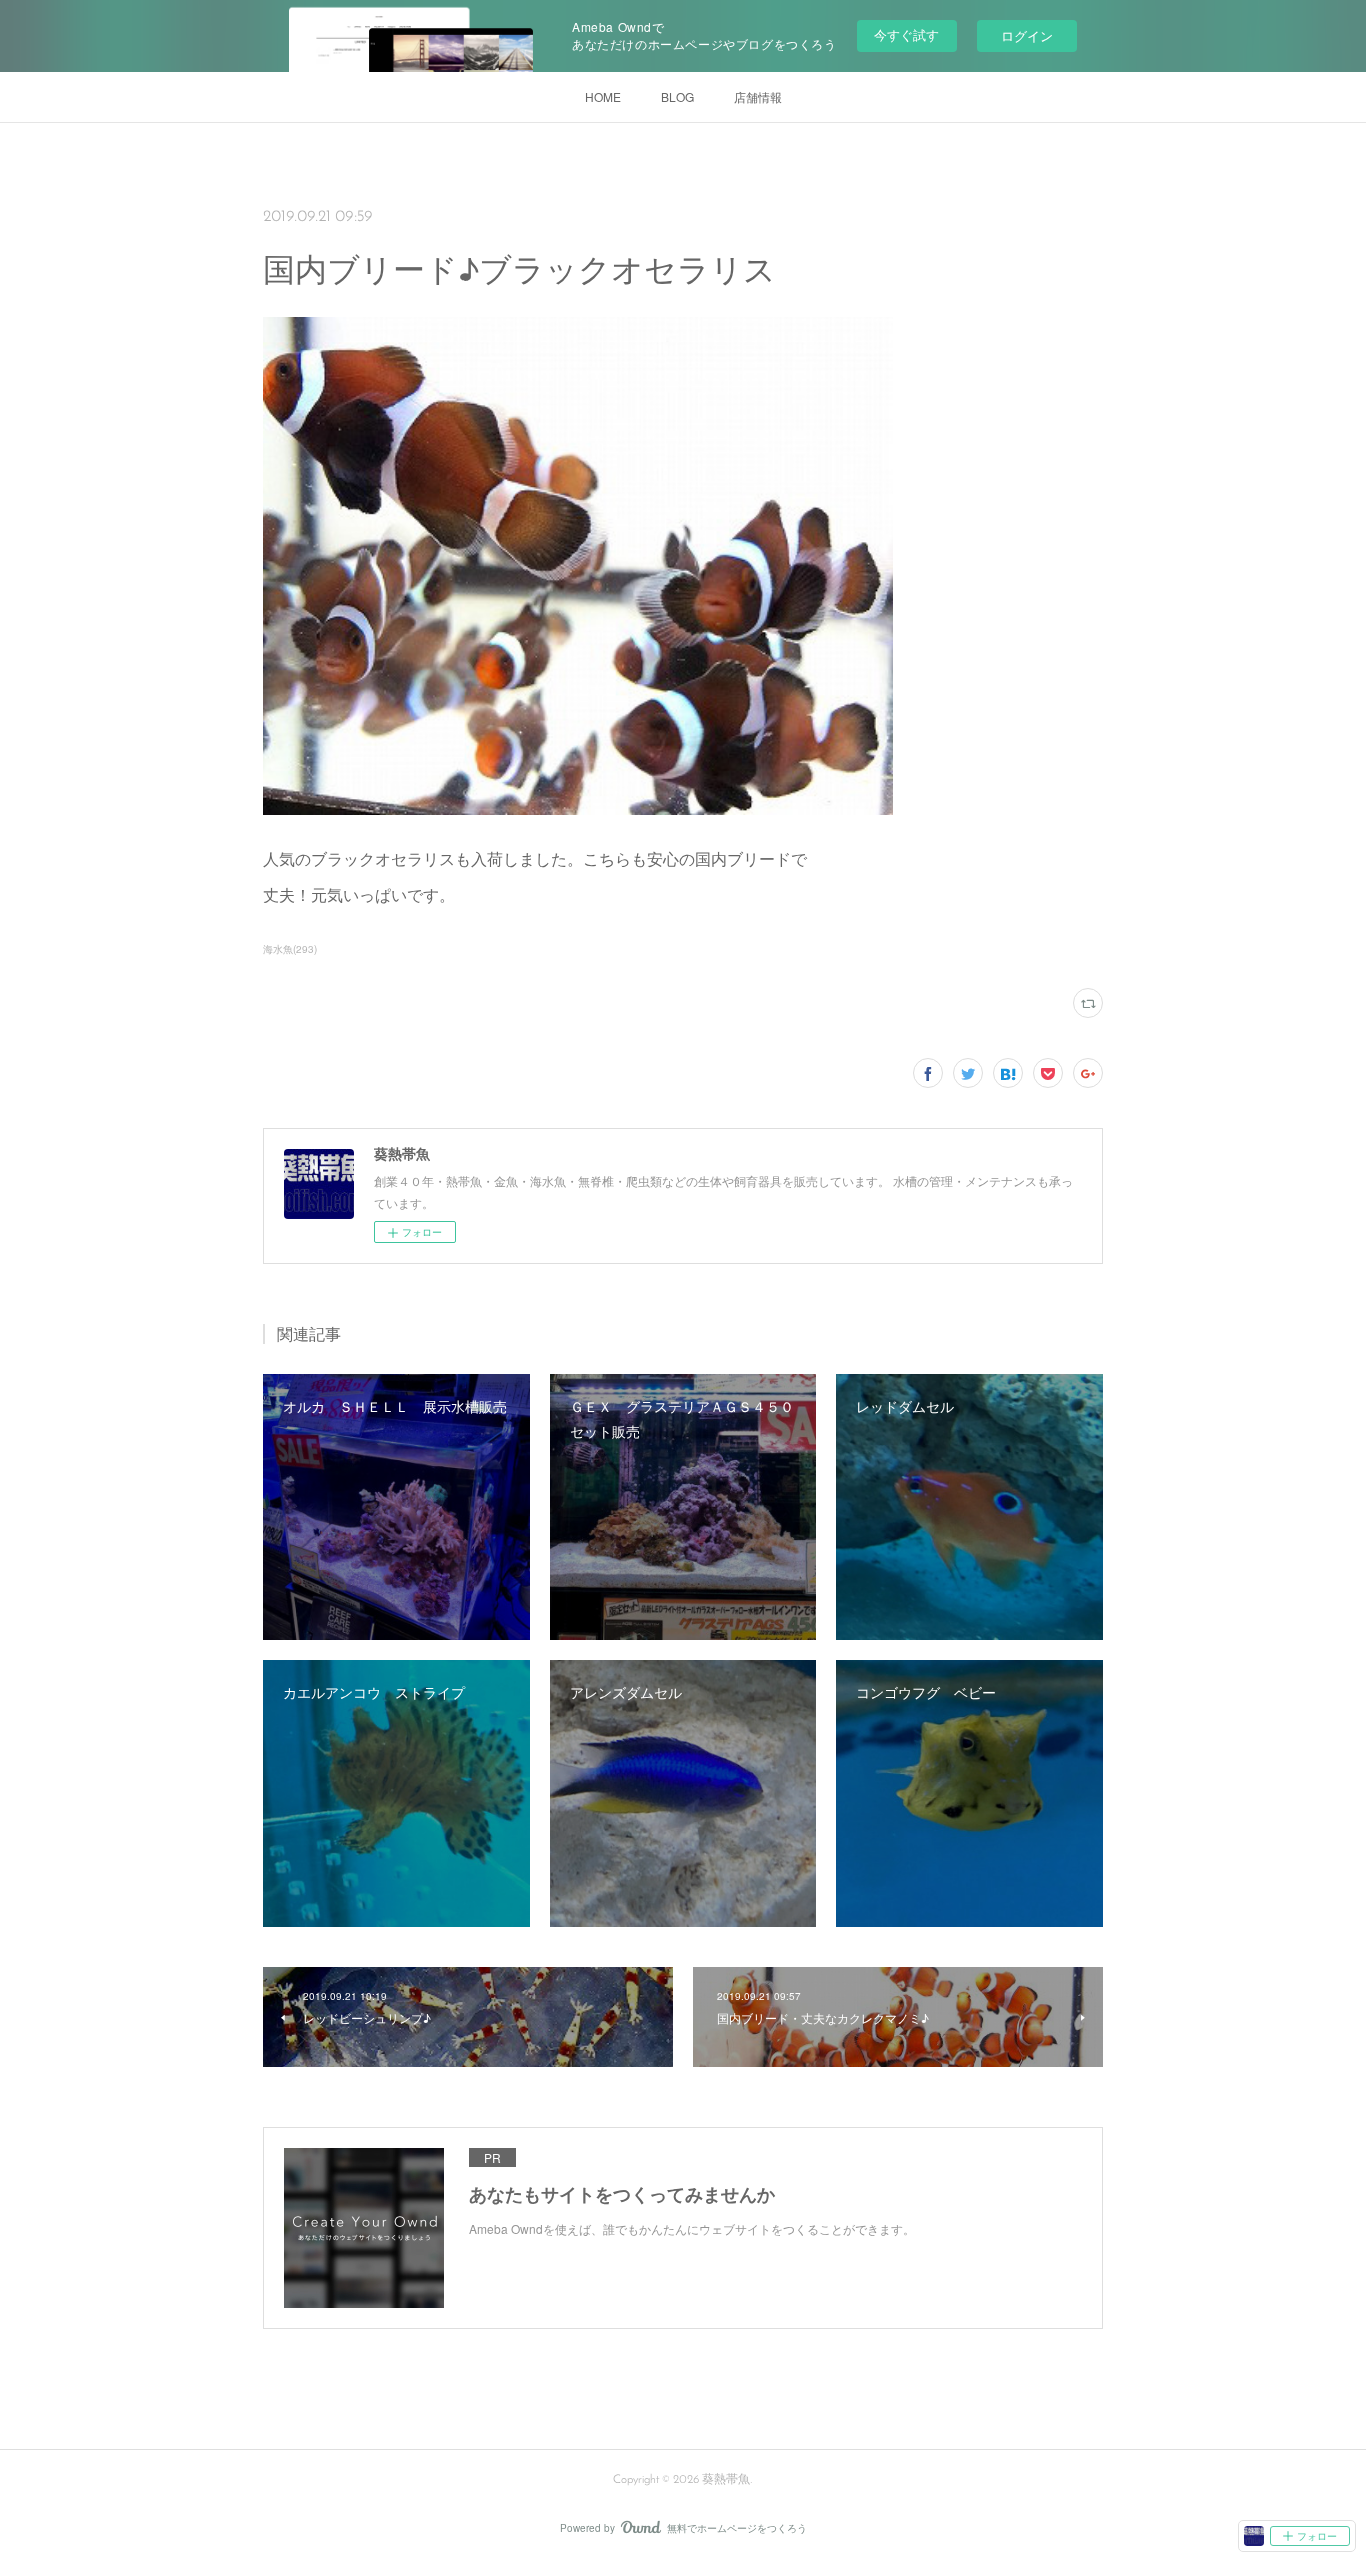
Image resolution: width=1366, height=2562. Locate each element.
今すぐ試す (906, 34)
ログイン (1027, 35)
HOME (603, 96)
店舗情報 (758, 96)
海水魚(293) (290, 949)
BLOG (677, 96)
